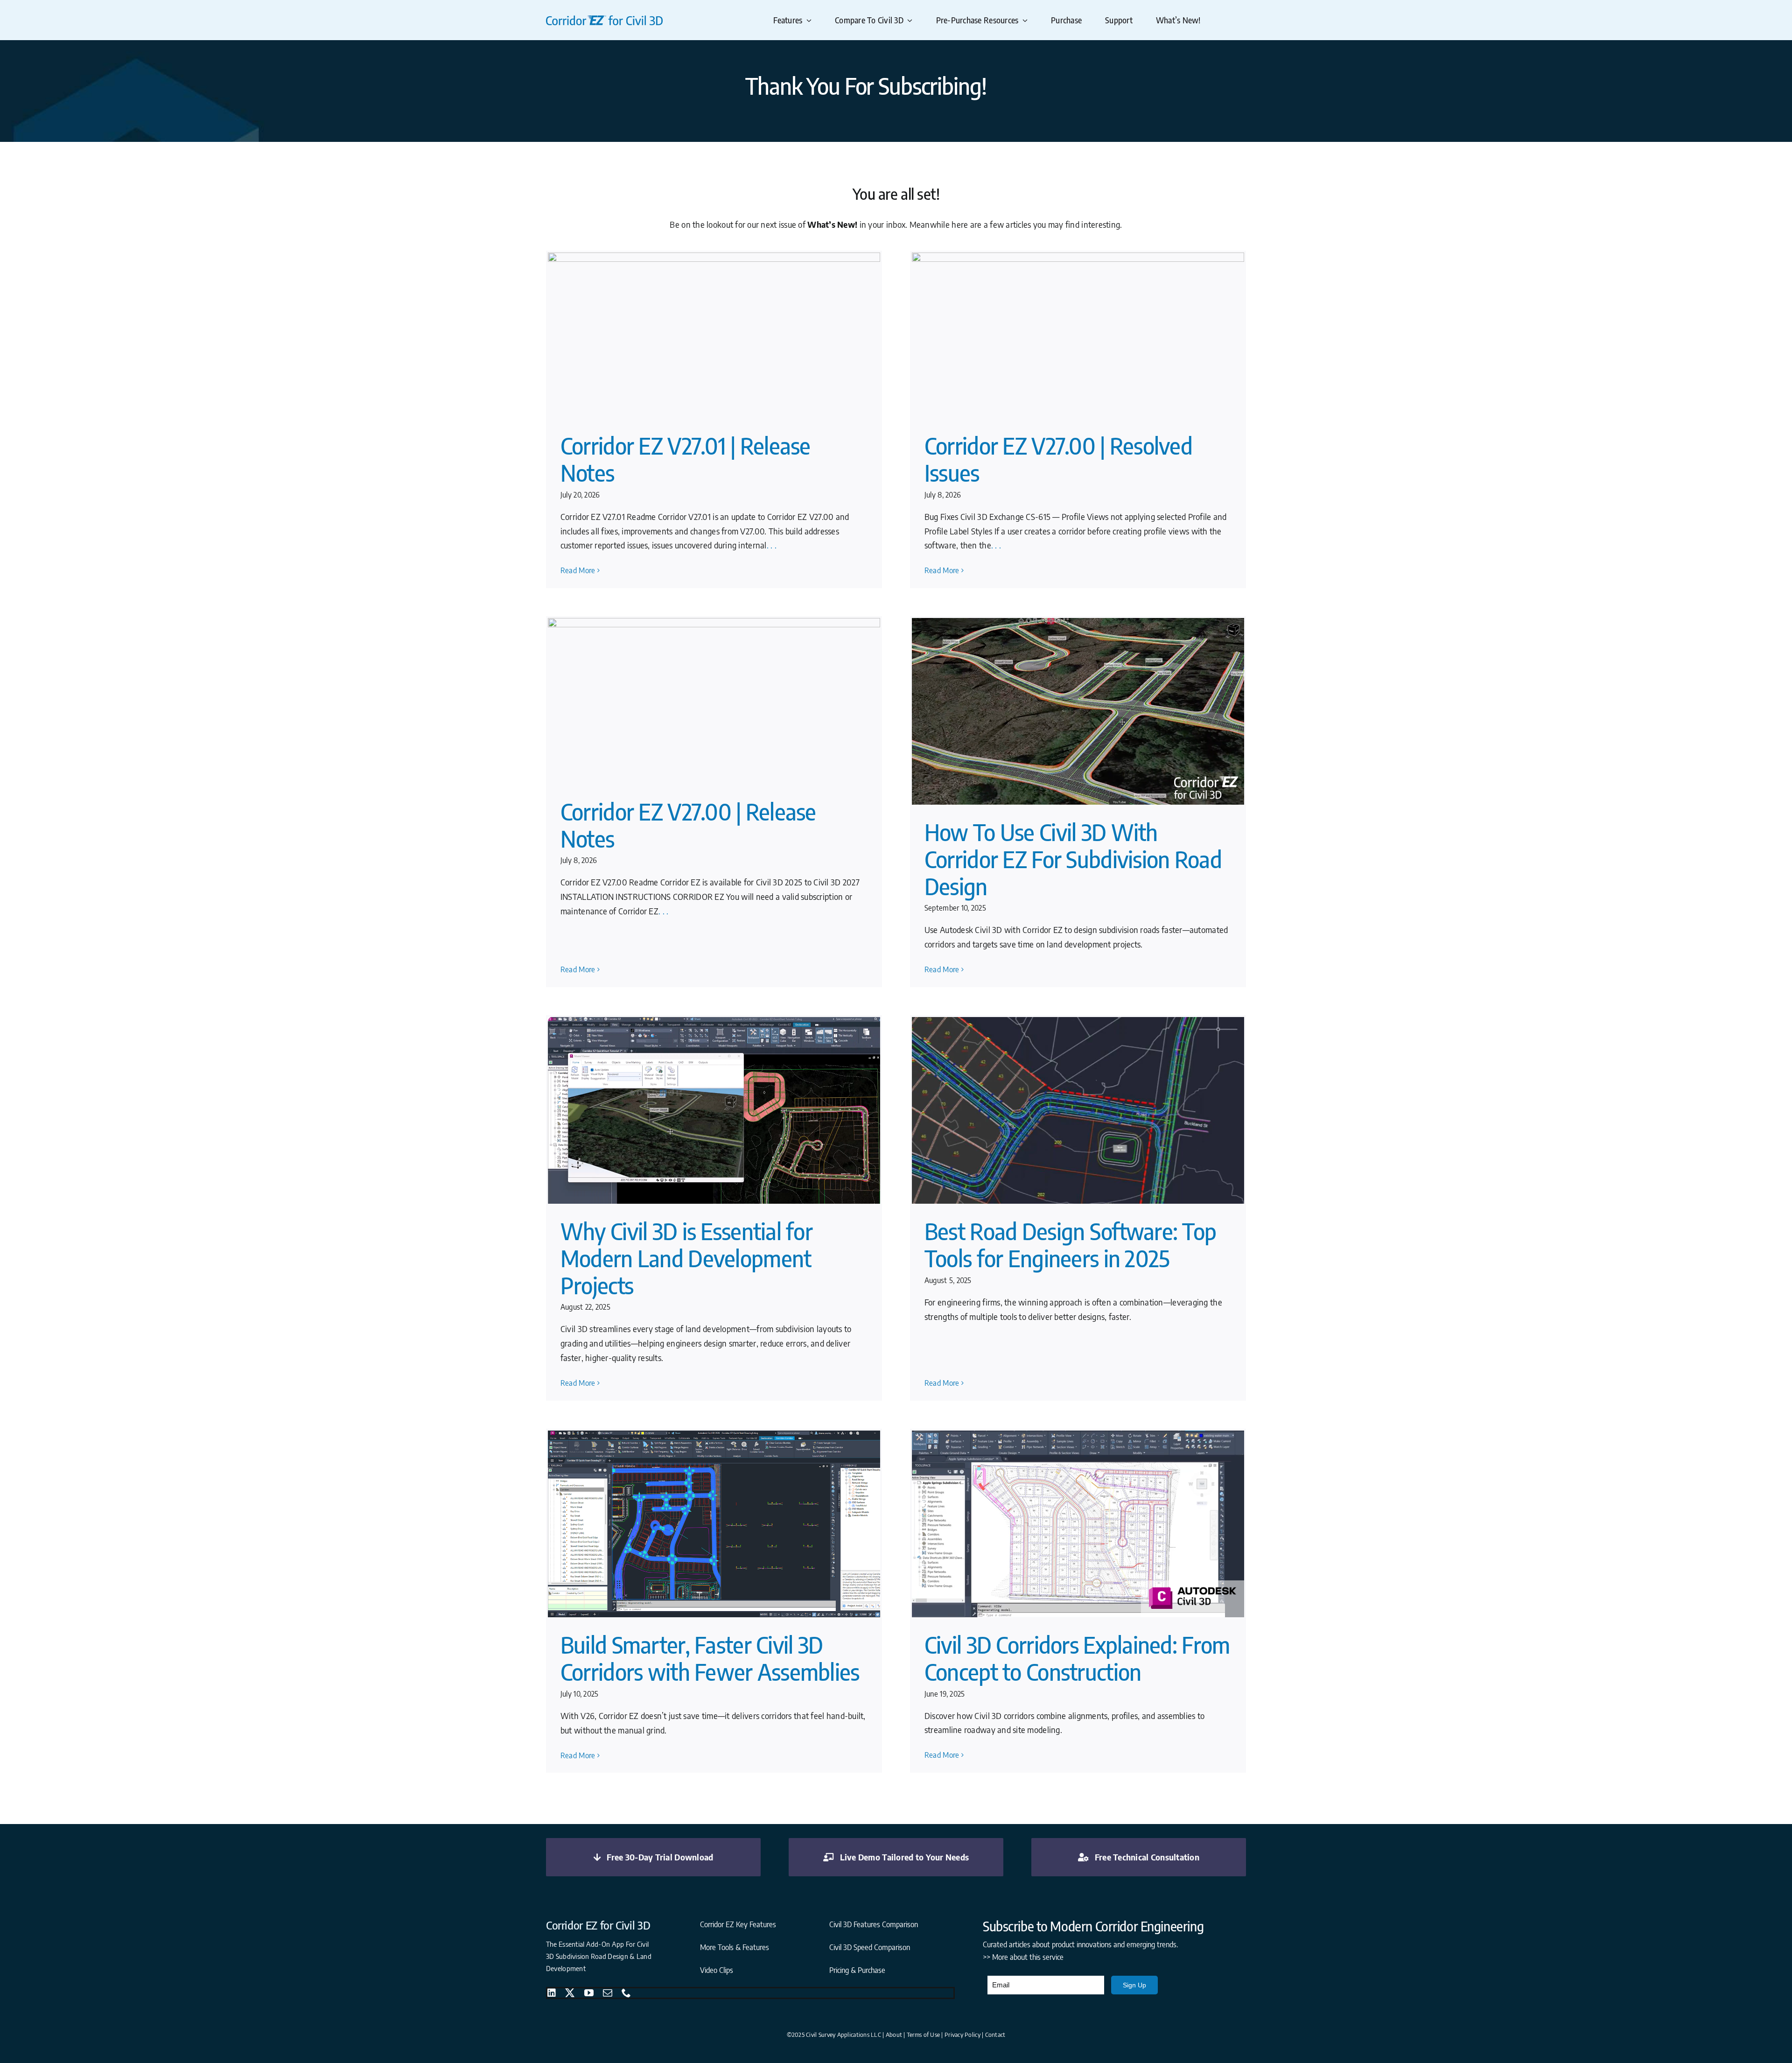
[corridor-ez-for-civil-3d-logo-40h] (604, 19)
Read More (578, 570)
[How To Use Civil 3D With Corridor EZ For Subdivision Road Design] (1078, 712)
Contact (995, 2035)
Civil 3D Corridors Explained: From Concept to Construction (1077, 1658)
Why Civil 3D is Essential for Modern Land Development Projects (686, 1258)
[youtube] (589, 1993)
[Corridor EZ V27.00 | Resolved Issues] (1078, 336)
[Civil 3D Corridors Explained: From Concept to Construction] (1078, 1524)
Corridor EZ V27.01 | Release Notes (686, 459)
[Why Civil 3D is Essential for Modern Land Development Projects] (714, 1111)
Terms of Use (923, 2035)
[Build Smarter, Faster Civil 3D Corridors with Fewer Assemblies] (714, 1524)
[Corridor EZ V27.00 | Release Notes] (714, 701)
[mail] (608, 1993)
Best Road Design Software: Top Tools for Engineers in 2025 (1070, 1245)
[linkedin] (552, 1993)
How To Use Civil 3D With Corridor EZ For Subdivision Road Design (1073, 859)
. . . (772, 545)
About (894, 2035)
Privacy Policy (962, 2035)
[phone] (626, 1993)
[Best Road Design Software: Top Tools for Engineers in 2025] (1078, 1111)
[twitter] (570, 1993)
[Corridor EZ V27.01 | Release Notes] (714, 336)
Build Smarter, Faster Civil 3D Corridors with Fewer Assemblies (710, 1658)
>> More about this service (1023, 1957)
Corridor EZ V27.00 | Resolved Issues (1058, 459)
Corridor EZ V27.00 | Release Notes (688, 825)
